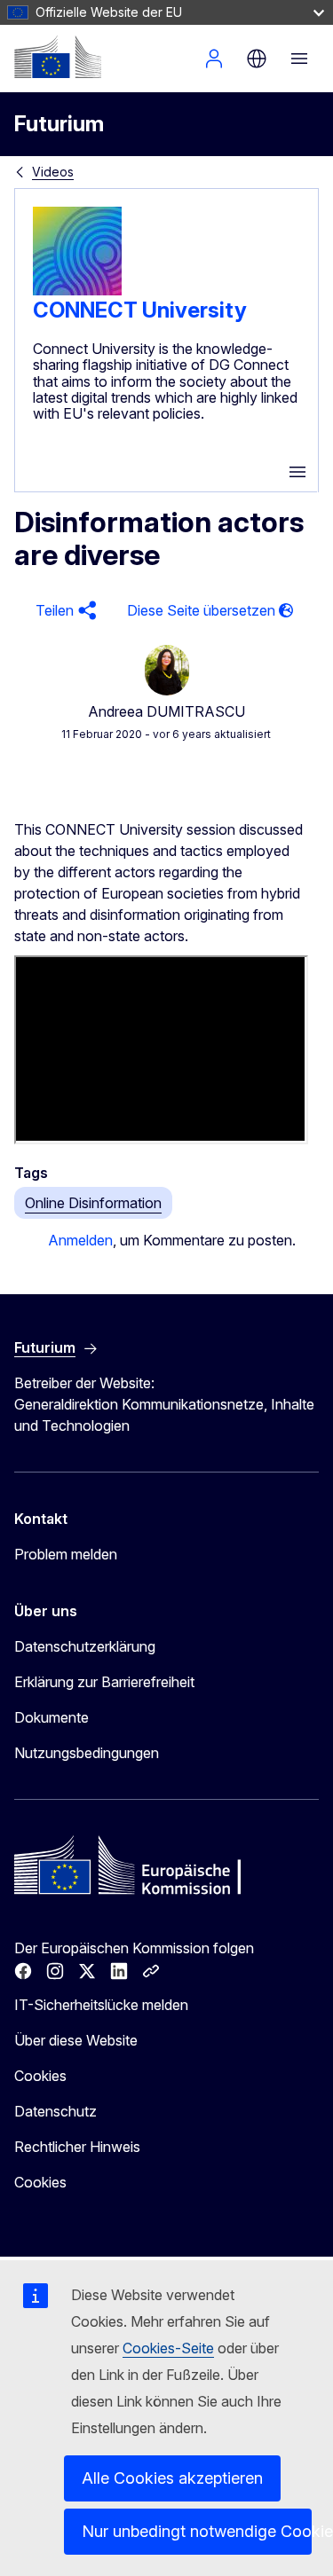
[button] (63, 611)
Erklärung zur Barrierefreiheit (104, 1682)
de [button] (257, 59)
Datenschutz (55, 2111)
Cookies (40, 2076)
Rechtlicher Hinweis (77, 2147)
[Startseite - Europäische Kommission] (58, 57)
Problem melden (66, 1554)
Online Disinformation (93, 1203)
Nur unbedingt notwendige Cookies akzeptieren (197, 2531)
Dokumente (52, 1717)
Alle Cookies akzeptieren (172, 2478)
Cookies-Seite (168, 2348)
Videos (53, 172)
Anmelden (214, 59)
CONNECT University (140, 310)
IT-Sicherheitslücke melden (101, 2005)
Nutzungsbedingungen (87, 1753)
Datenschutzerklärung (85, 1646)
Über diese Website (76, 2040)
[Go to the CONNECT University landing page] (77, 290)
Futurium (59, 124)
